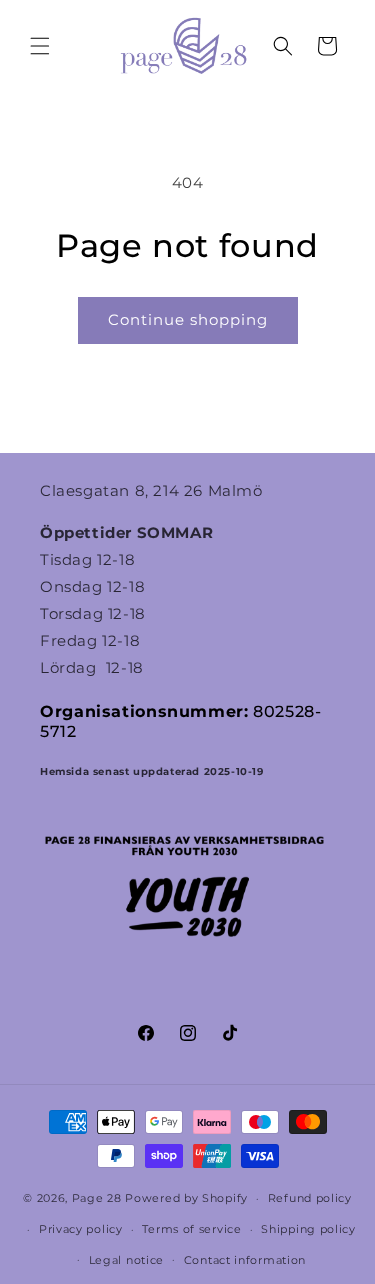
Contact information (245, 1260)
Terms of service (191, 1229)
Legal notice (126, 1260)
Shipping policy (308, 1229)
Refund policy (310, 1198)
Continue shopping (188, 319)
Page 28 (99, 1198)
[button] (40, 46)
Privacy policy (81, 1229)
